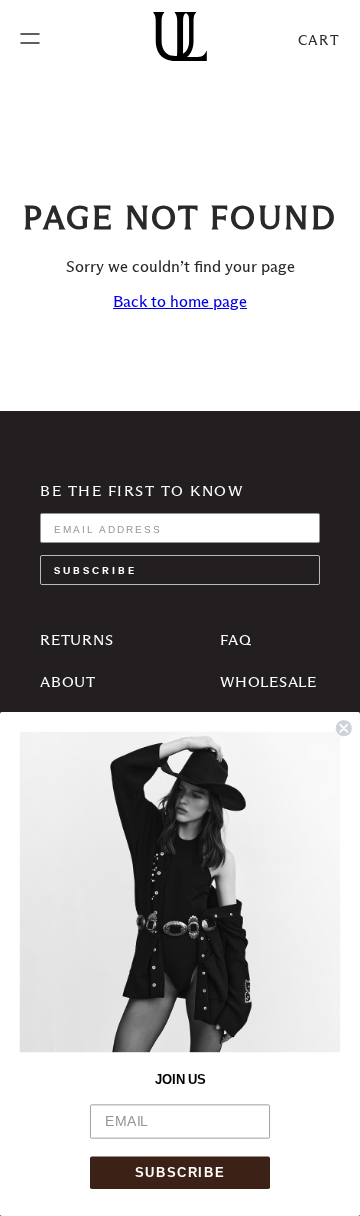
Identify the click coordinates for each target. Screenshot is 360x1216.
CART (319, 40)
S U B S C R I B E (94, 569)
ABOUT (68, 681)
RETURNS (76, 639)
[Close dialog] (344, 728)
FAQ (235, 639)
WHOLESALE (268, 681)
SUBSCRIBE (179, 1173)
